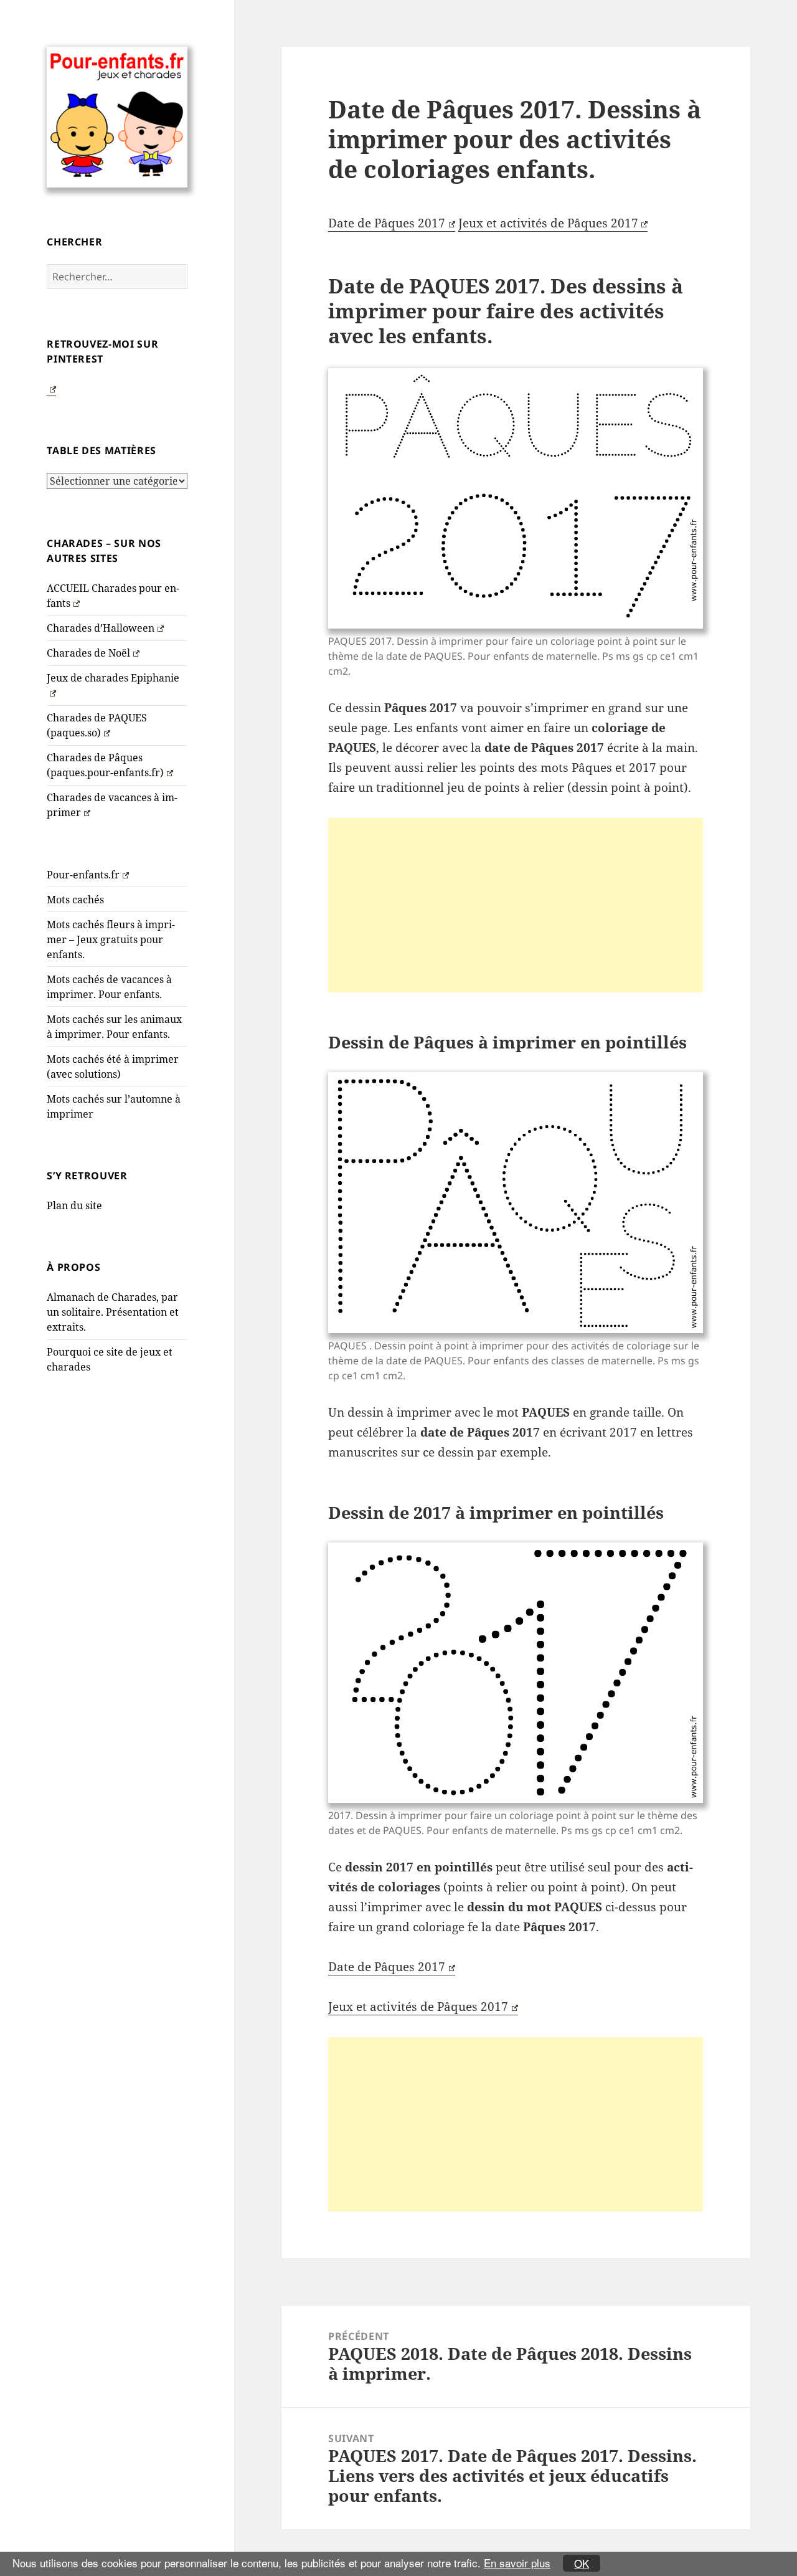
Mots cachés (75, 900)
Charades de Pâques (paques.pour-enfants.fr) (105, 765)
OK (582, 2563)
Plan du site (74, 1205)
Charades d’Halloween (101, 628)
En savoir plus (517, 2563)
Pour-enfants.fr (83, 875)
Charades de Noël (88, 653)
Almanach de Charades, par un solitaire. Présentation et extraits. (113, 1312)
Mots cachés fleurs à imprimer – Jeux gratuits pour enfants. (111, 939)
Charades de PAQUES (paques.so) (97, 725)
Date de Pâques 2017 (387, 223)
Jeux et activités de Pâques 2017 (548, 223)
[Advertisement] (516, 905)
